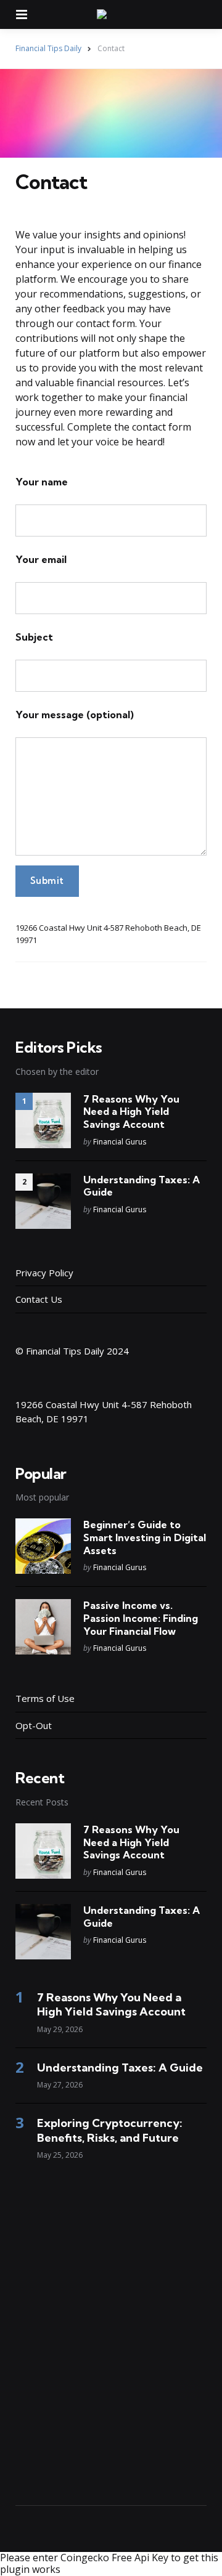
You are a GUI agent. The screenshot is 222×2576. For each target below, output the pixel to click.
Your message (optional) (75, 715)
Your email (41, 559)
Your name (42, 482)
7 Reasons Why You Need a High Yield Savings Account (131, 1112)
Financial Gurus (120, 1142)
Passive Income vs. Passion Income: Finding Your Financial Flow (141, 1618)
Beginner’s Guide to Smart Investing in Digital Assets (145, 1537)
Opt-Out (34, 1725)
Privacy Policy (44, 1273)
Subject (34, 637)
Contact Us (39, 1299)
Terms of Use (45, 1698)
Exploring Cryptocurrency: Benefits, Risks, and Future (110, 2130)
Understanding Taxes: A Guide (142, 1186)
